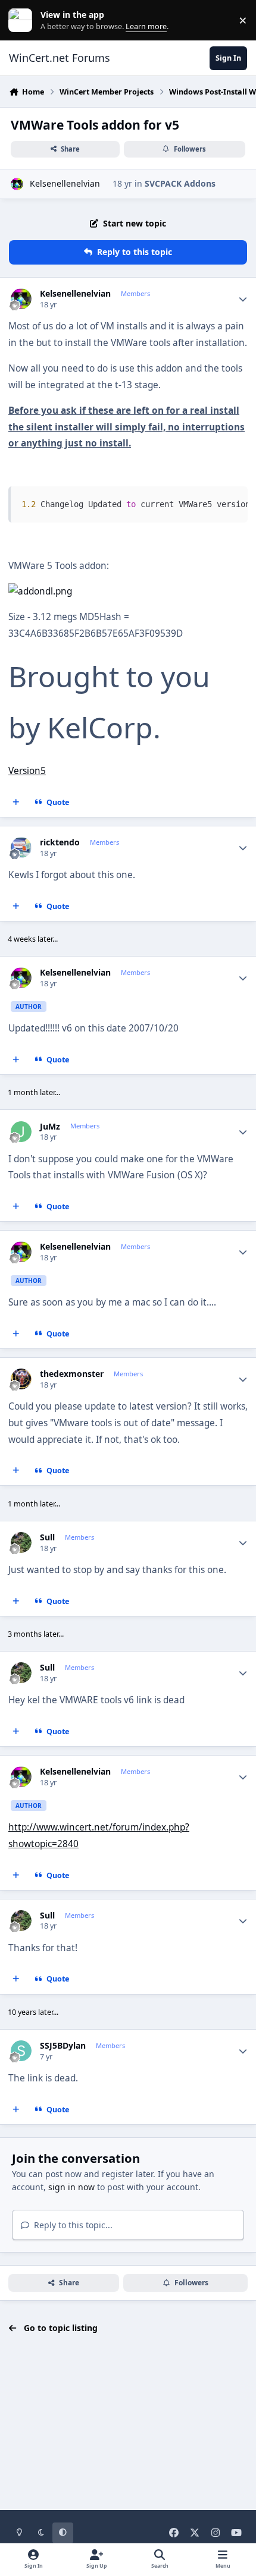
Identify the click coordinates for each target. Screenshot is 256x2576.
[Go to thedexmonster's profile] (21, 1379)
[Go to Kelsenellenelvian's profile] (17, 184)
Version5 (27, 771)
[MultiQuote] (16, 803)
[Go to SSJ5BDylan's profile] (21, 2051)
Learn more (23, 21)
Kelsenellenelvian (65, 183)
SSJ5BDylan (63, 2046)
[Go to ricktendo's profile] (21, 847)
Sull (47, 1537)
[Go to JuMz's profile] (21, 1132)
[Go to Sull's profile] (21, 1542)
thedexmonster (72, 1374)
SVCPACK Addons (180, 183)
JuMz (50, 1127)
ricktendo (60, 842)
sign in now (71, 2187)
